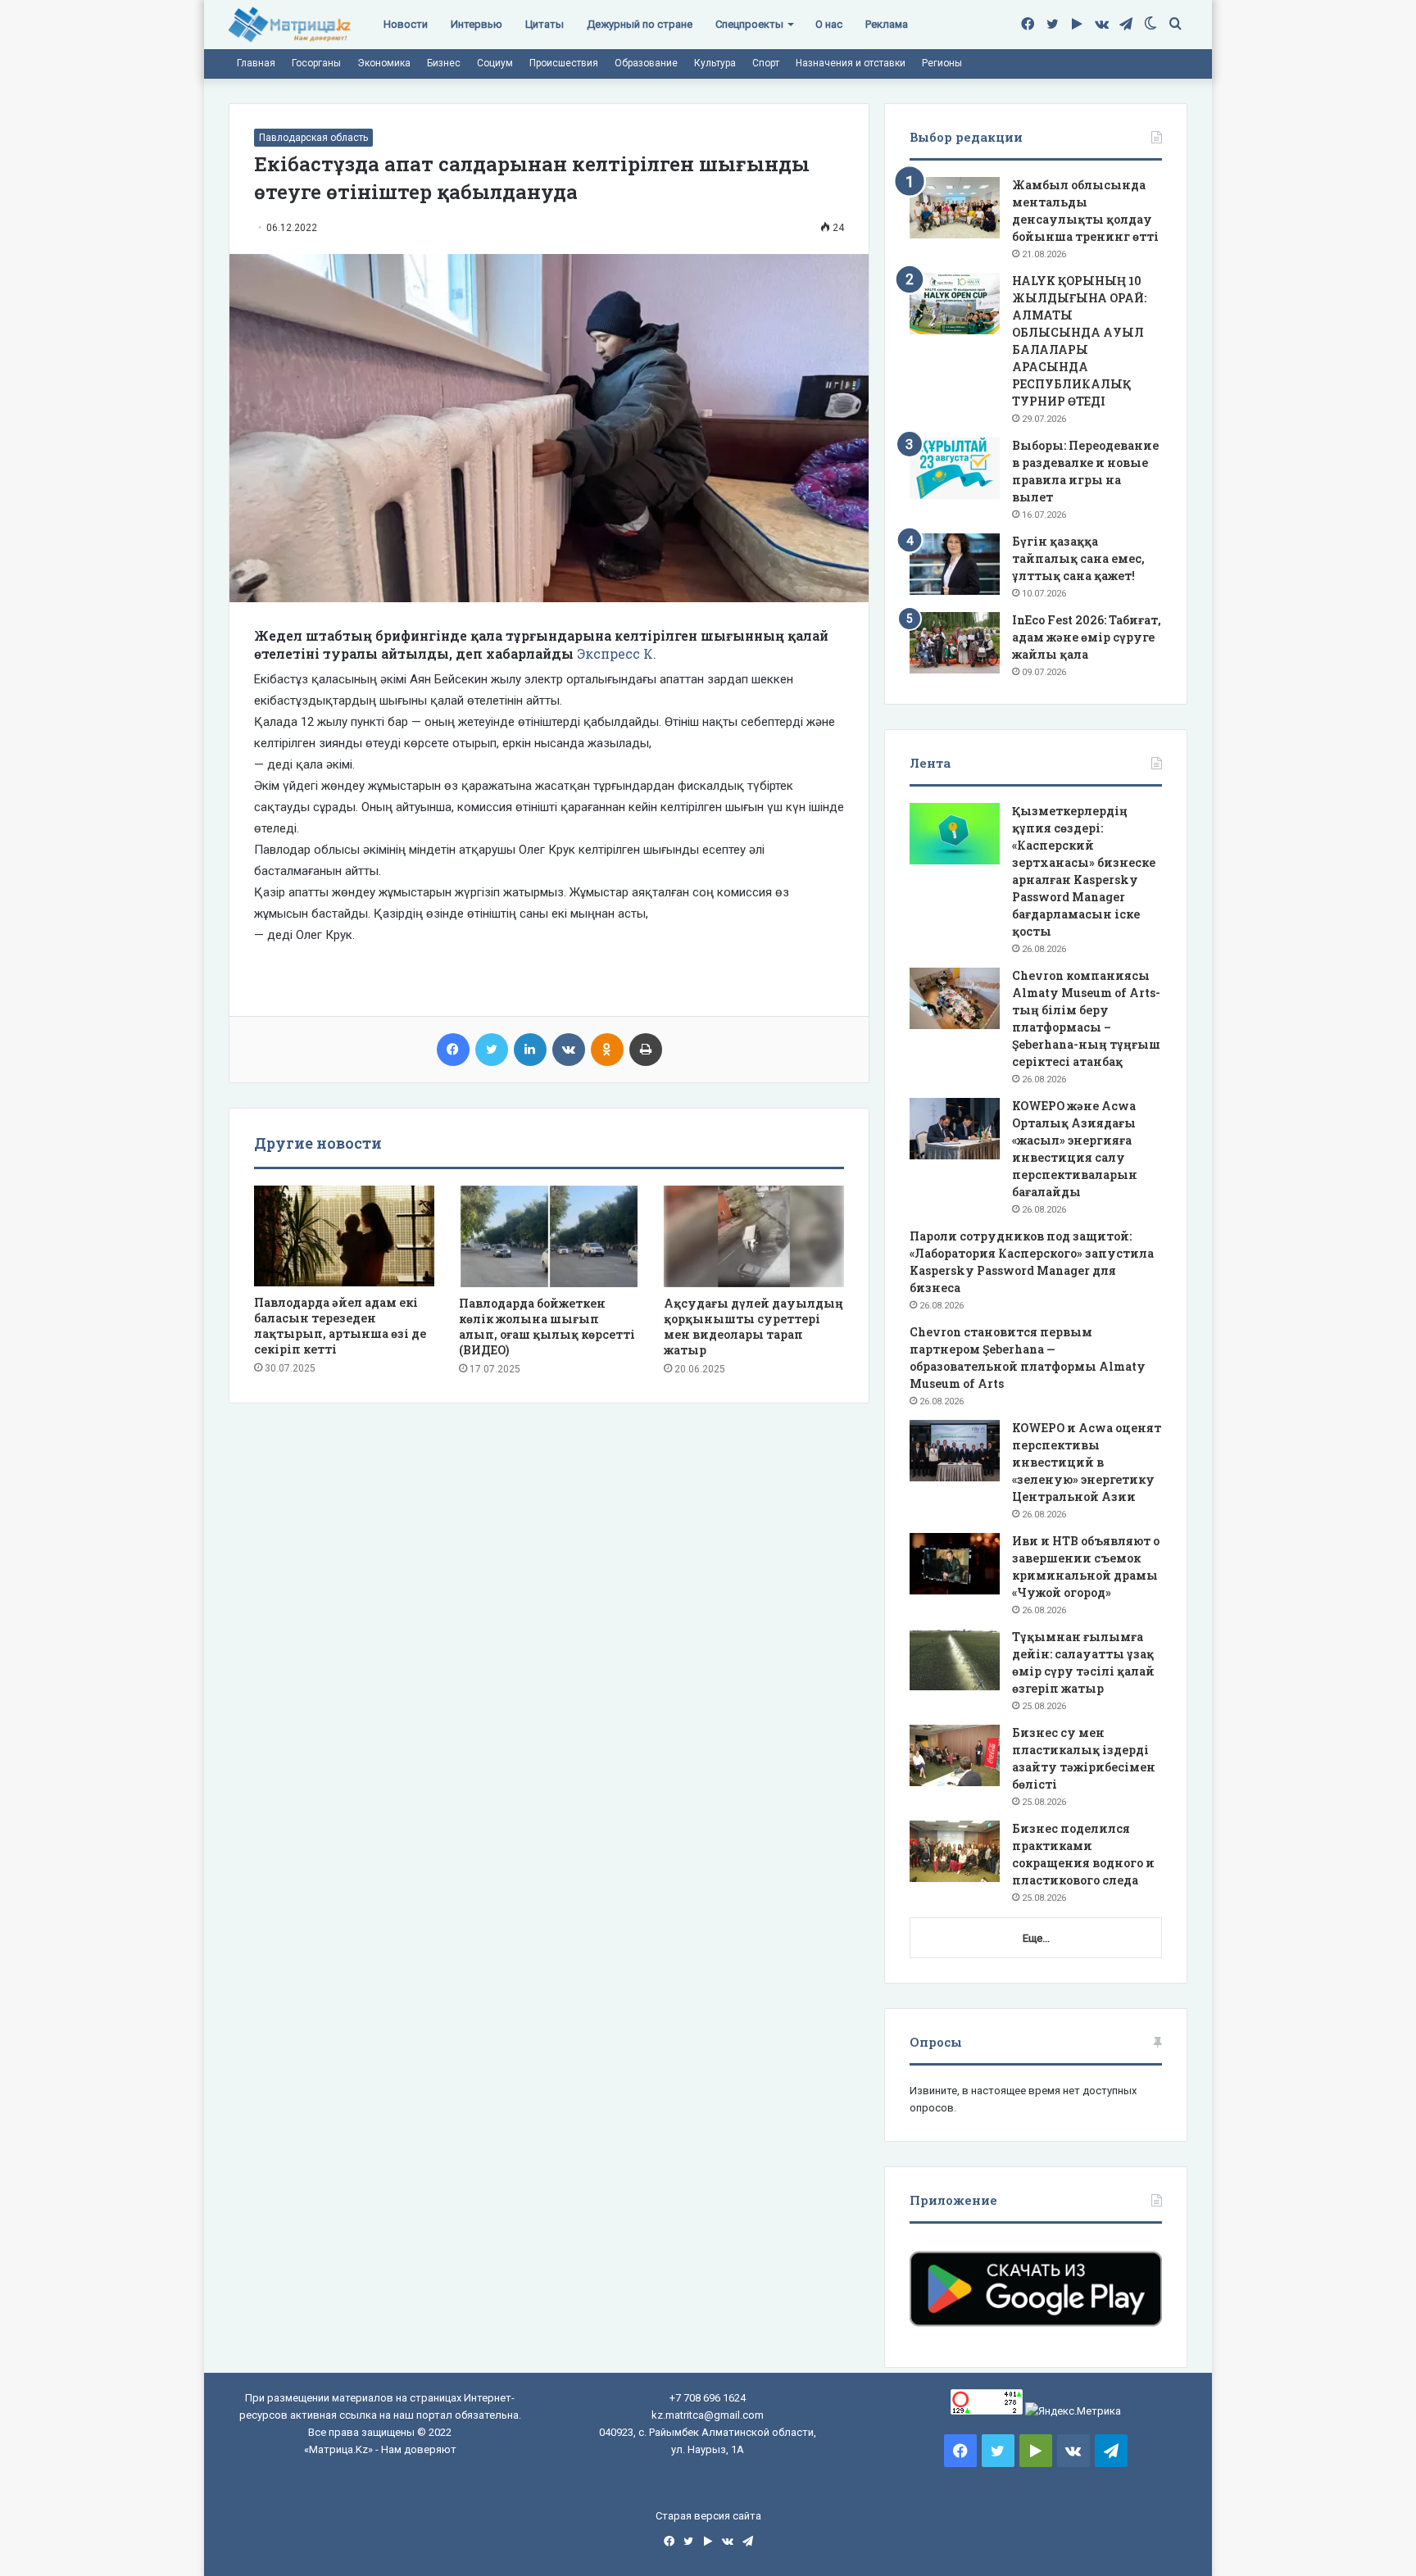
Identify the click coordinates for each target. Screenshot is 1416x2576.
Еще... (1036, 1938)
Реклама (887, 24)
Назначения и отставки (851, 63)
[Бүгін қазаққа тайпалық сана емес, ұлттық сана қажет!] (955, 564)
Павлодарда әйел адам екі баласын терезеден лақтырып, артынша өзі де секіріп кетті (340, 1326)
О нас (829, 24)
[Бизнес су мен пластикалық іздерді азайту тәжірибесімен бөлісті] (955, 1755)
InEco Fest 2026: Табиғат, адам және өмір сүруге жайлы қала (1087, 637)
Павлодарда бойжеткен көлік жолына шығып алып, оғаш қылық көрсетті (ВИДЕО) (547, 1327)
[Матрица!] (290, 25)
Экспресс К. (617, 653)
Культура (715, 63)
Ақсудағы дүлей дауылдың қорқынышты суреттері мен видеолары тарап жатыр (753, 1327)
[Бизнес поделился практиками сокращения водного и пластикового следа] (955, 1851)
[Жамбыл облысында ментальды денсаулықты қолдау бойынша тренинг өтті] (955, 208)
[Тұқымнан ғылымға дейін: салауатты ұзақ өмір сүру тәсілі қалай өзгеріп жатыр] (955, 1660)
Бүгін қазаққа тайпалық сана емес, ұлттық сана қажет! (1078, 558)
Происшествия (564, 63)
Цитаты (545, 24)
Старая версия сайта (708, 2516)
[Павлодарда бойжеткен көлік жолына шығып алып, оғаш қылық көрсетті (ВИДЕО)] (549, 1236)
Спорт (766, 63)
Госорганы (316, 63)
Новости (406, 24)
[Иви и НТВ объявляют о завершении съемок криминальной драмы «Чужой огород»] (955, 1564)
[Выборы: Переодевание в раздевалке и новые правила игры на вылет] (955, 468)
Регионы (942, 63)
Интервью (477, 24)
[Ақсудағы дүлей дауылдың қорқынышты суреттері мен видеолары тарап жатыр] (754, 1236)
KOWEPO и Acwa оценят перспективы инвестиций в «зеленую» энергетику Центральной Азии (1087, 1462)
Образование (646, 63)
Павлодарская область (313, 138)
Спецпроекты (749, 24)
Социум (495, 63)
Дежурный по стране (640, 24)
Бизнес (444, 63)
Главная (256, 63)
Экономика (384, 63)
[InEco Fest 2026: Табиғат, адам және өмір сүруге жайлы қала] (955, 643)
